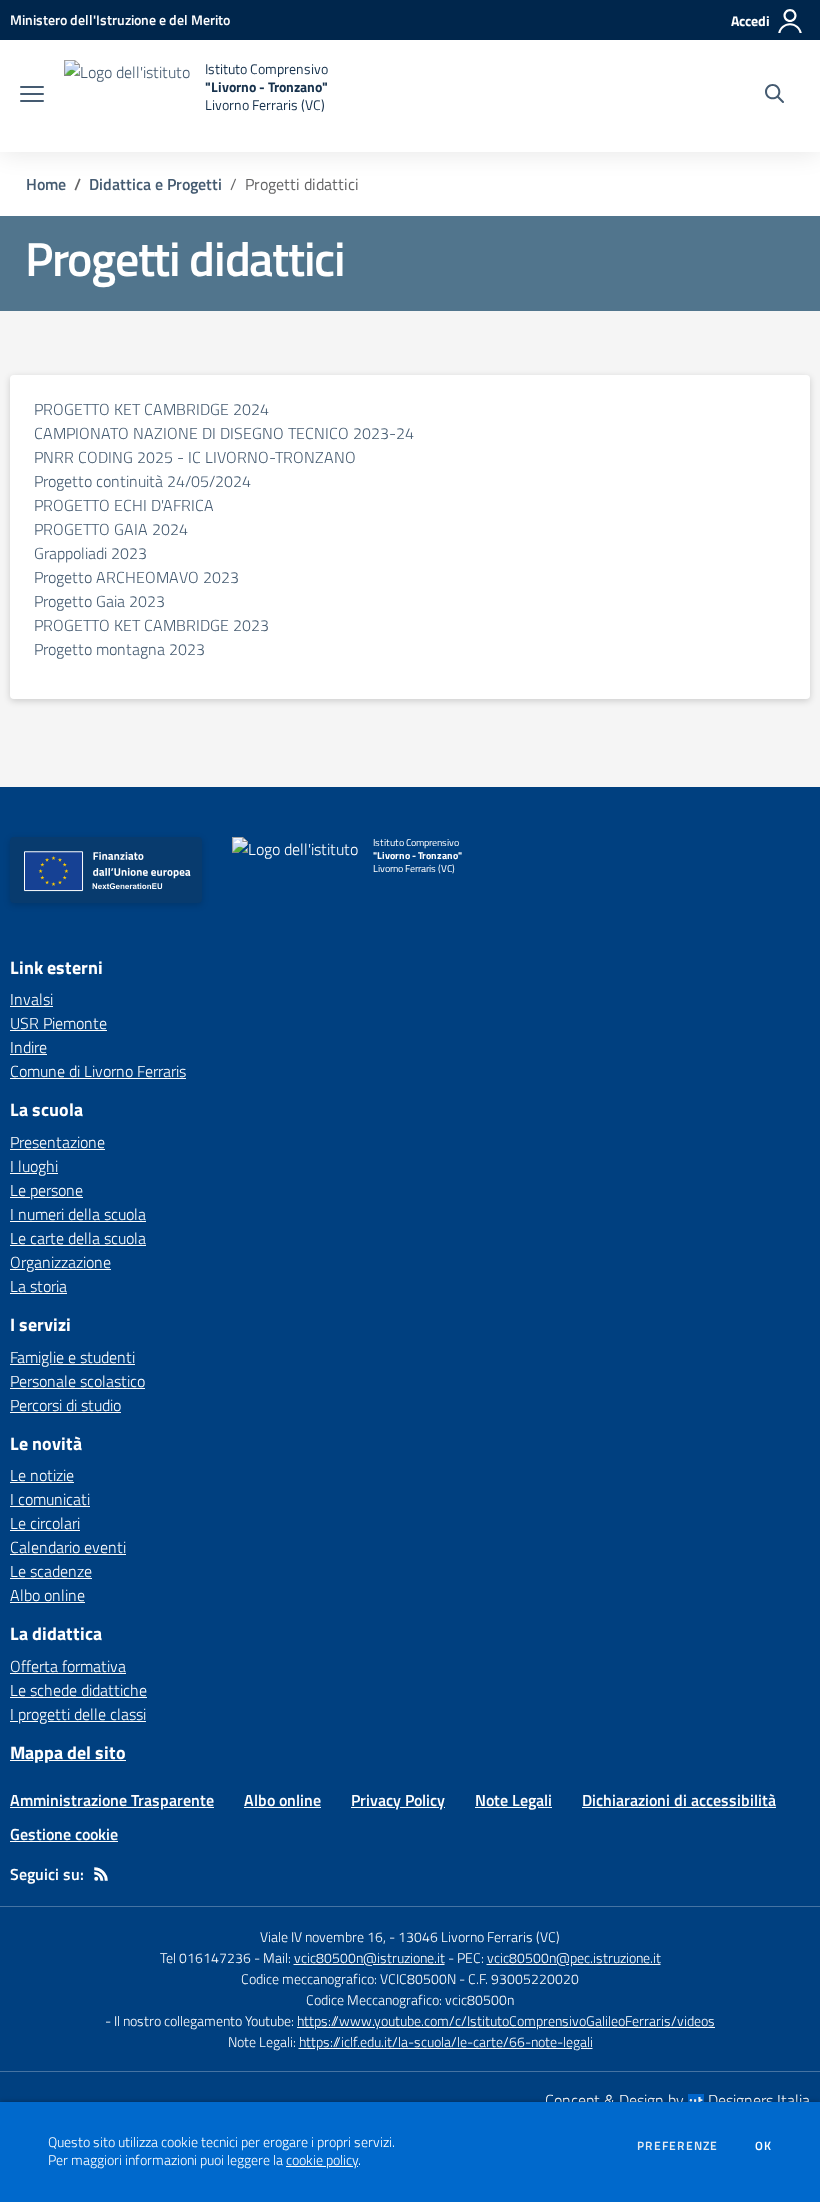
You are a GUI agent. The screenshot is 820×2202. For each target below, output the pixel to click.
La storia (38, 1286)
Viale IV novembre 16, (323, 1936)
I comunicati (50, 1499)
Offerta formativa (68, 1666)
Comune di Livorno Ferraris (98, 1071)
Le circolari (45, 1523)
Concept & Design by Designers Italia (677, 2100)
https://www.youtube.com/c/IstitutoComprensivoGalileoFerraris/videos (506, 2020)
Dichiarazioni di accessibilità (679, 1800)
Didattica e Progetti (155, 184)
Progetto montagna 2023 (119, 649)
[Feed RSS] (101, 1874)
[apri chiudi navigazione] (32, 96)
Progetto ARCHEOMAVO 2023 (136, 577)
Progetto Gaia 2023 (99, 601)
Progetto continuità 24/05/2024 (142, 481)
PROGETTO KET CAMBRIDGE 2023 (151, 625)
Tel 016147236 (205, 1957)
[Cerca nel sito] (774, 96)
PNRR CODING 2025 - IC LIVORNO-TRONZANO (195, 457)
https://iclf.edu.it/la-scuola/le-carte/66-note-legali (446, 2041)
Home (46, 184)
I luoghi (34, 1166)
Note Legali (513, 1800)
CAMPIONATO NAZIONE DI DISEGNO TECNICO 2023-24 (224, 433)
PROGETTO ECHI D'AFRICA (124, 505)
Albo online (47, 1595)
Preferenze (677, 2146)
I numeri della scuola (78, 1214)
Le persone (46, 1190)
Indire (28, 1047)
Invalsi (31, 999)
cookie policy (322, 2160)
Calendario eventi (68, 1547)
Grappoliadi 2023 (90, 553)
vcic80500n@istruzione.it (369, 1957)
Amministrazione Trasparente (112, 1800)
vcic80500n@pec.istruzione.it (574, 1957)
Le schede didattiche (78, 1690)
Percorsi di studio (65, 1405)
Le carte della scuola (78, 1238)
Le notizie (42, 1475)
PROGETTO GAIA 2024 (111, 529)
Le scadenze (51, 1571)
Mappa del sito (68, 1752)
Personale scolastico (77, 1381)
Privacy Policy (398, 1800)
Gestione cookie (64, 1834)
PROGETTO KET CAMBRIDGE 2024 (151, 409)
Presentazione (57, 1142)
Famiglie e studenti (72, 1357)
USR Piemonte (58, 1023)
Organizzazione (60, 1262)
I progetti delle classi (78, 1714)
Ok (764, 2146)
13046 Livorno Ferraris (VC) (479, 1936)
